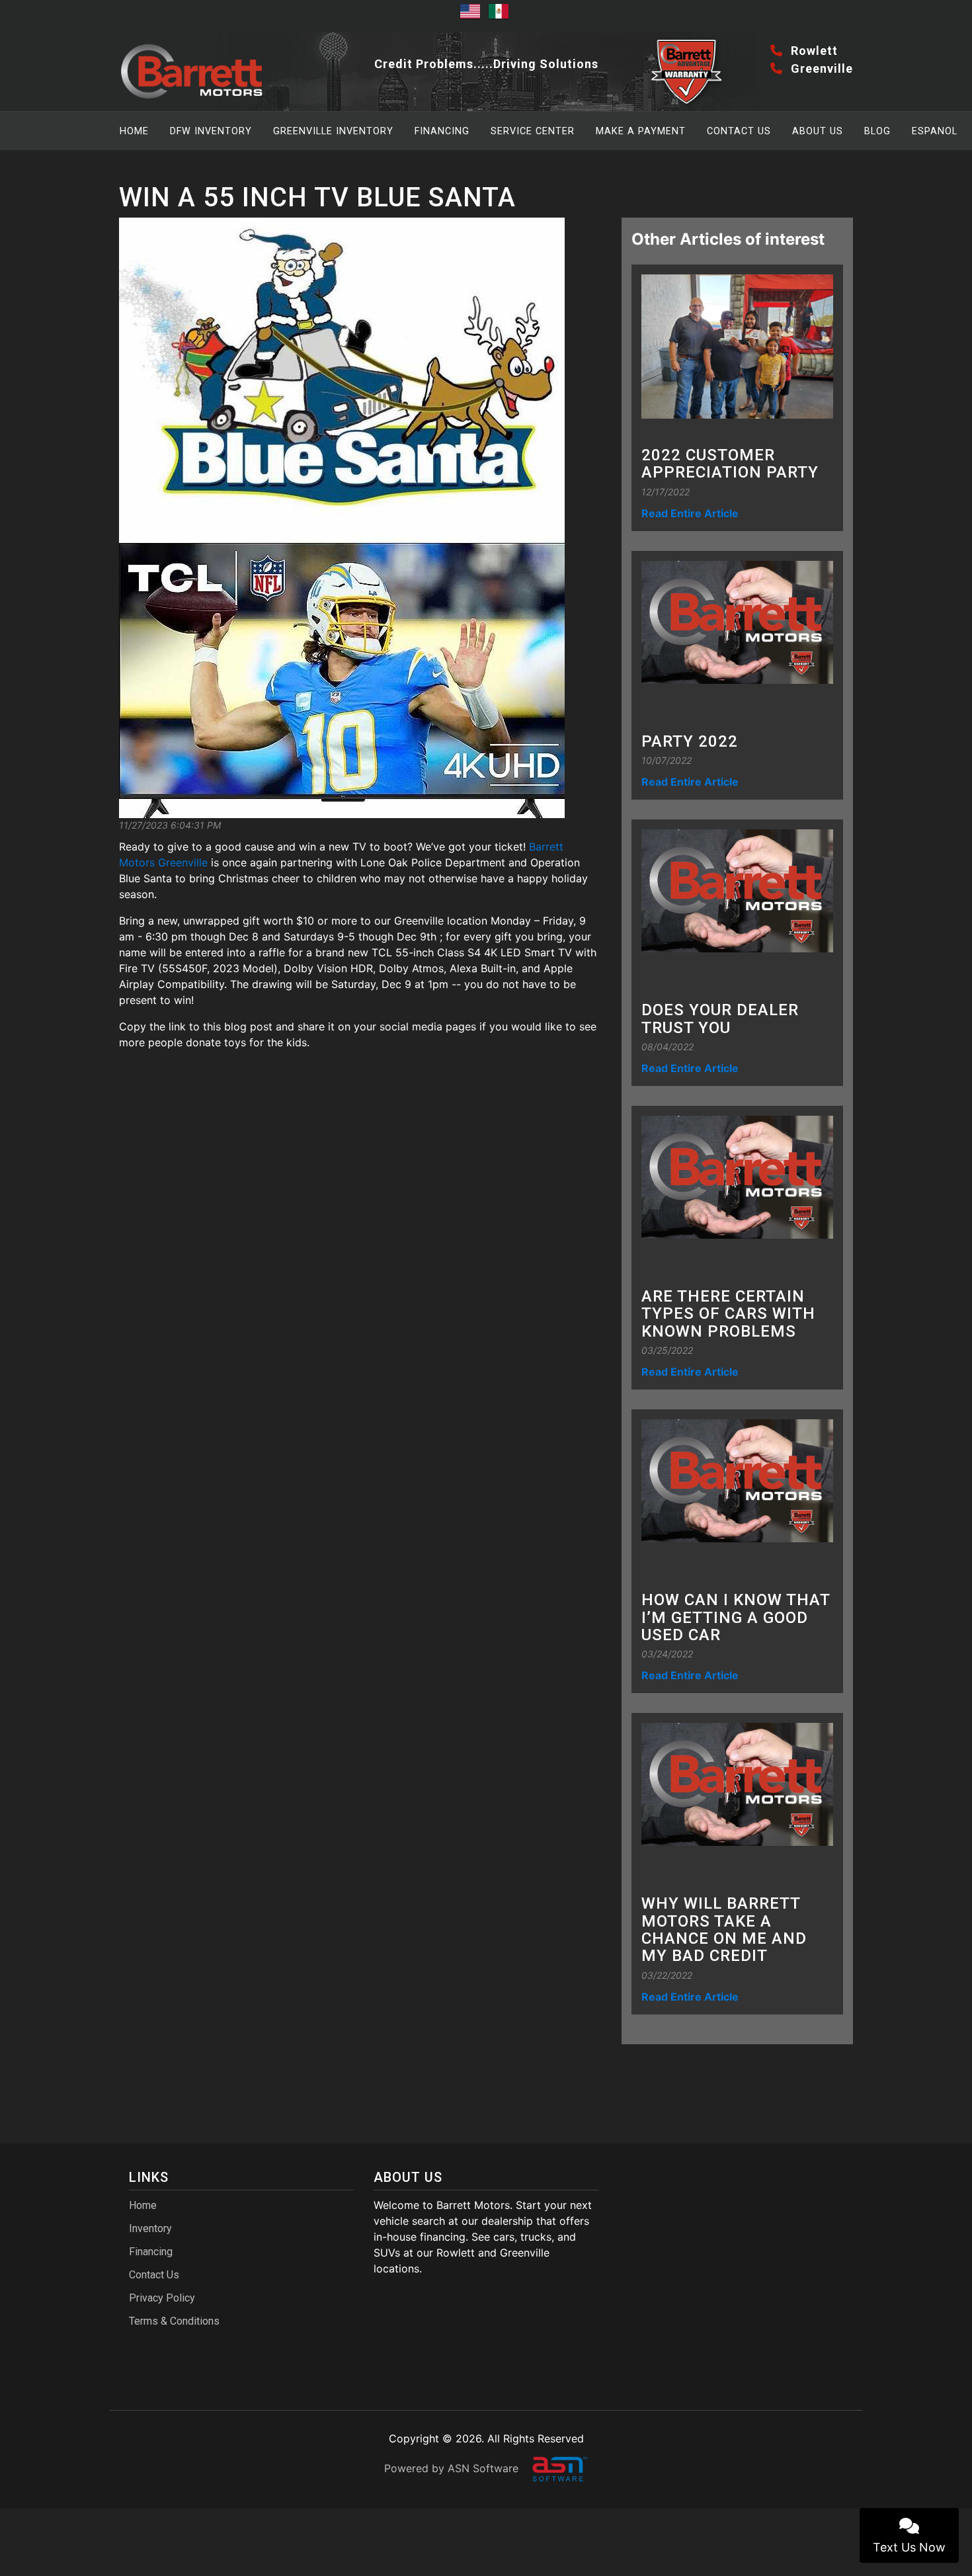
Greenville (820, 68)
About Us (818, 131)
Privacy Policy (162, 2298)
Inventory (150, 2228)
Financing (442, 131)
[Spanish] (501, 16)
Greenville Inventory (333, 131)
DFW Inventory (211, 131)
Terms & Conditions (174, 2321)
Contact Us (739, 131)
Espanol (935, 131)
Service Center (533, 131)
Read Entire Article (690, 513)
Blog (877, 131)
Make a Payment (641, 131)
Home (134, 131)
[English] (472, 16)
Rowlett (813, 51)
